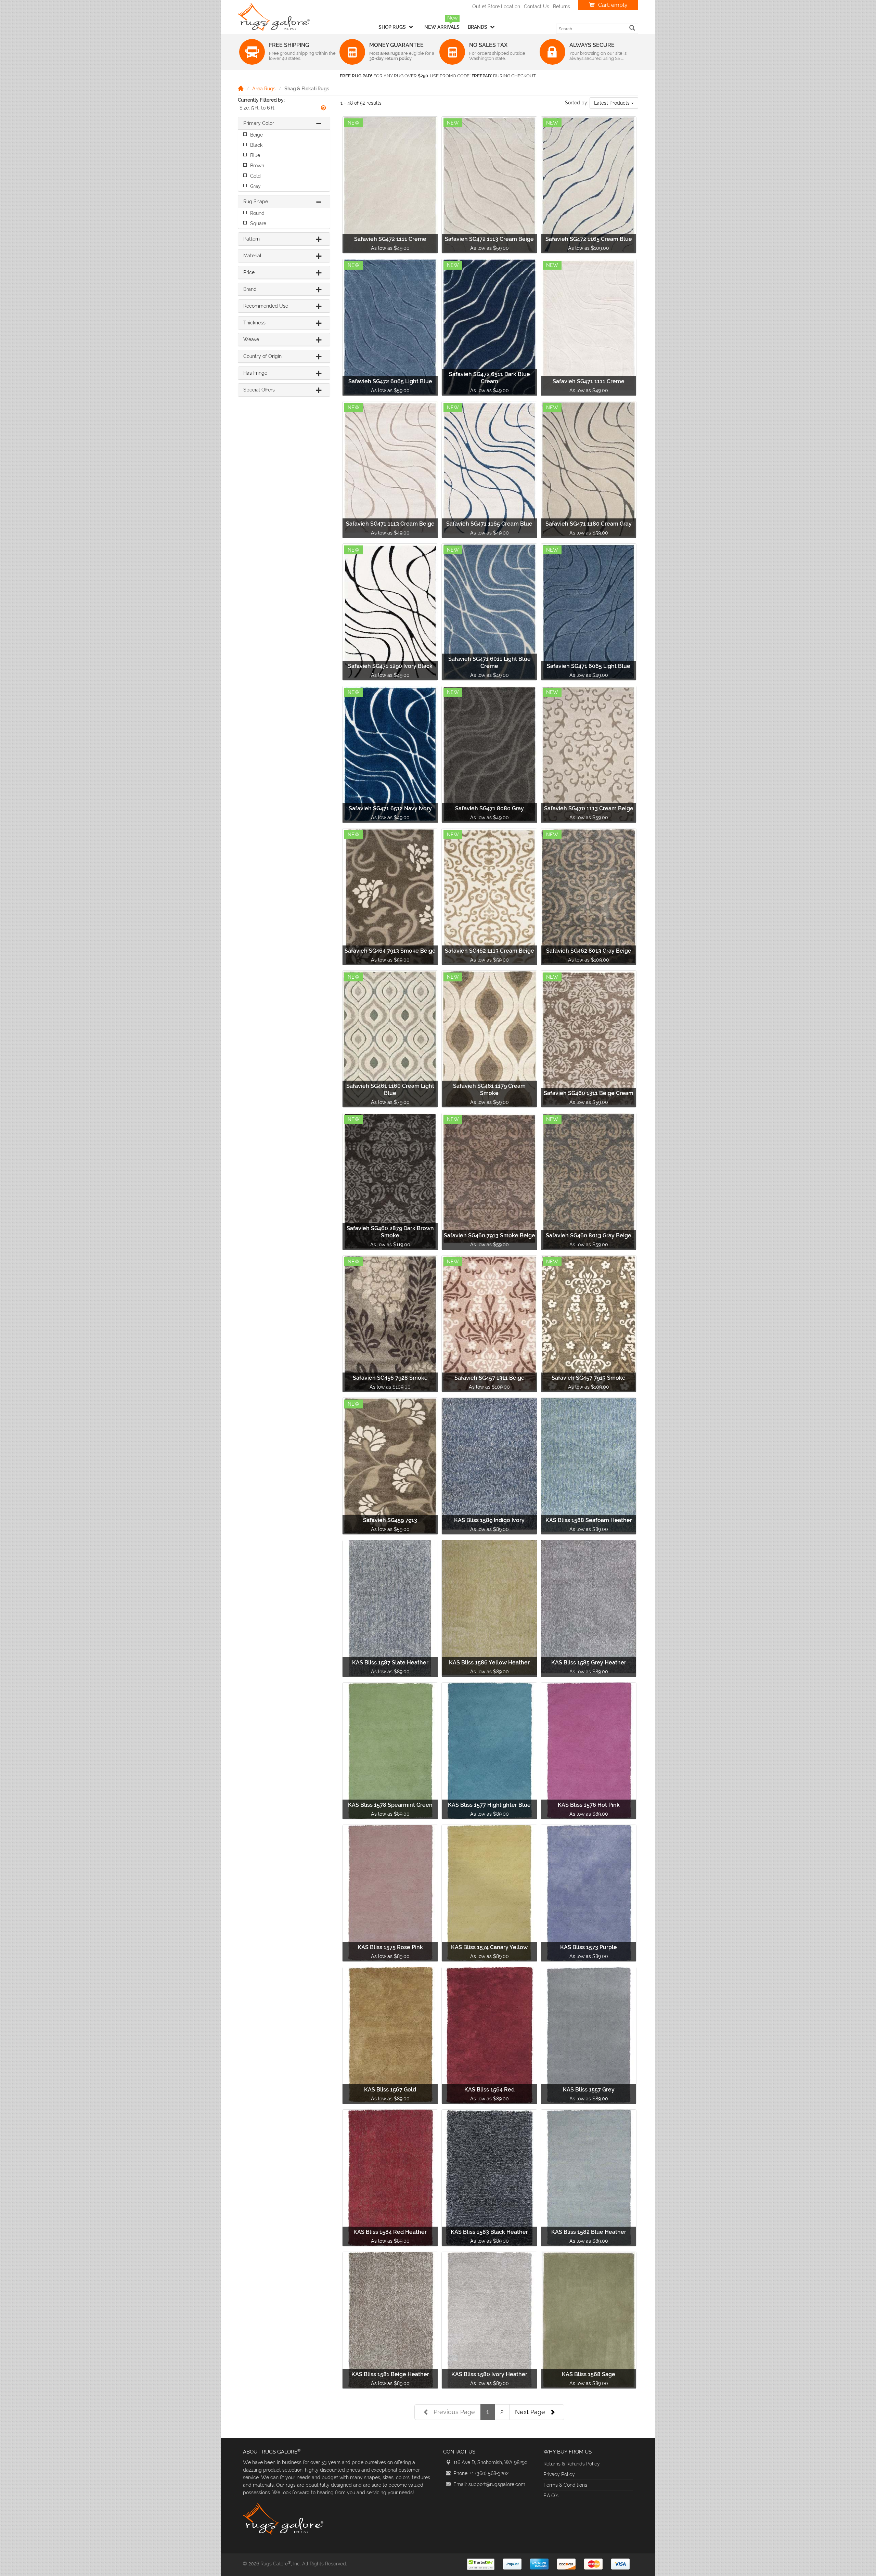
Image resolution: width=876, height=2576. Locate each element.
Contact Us (537, 7)
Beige (256, 135)
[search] (632, 28)
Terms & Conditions (565, 2485)
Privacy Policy (559, 2474)
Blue (255, 155)
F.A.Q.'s (551, 2496)
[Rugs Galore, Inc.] (274, 17)
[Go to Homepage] (241, 88)
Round (257, 213)
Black (256, 145)
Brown (257, 166)
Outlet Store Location (496, 7)
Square (258, 223)
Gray (255, 186)
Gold (255, 176)
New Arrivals (442, 27)
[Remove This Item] (323, 108)
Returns (562, 7)
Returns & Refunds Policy (572, 2464)
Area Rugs (264, 89)
